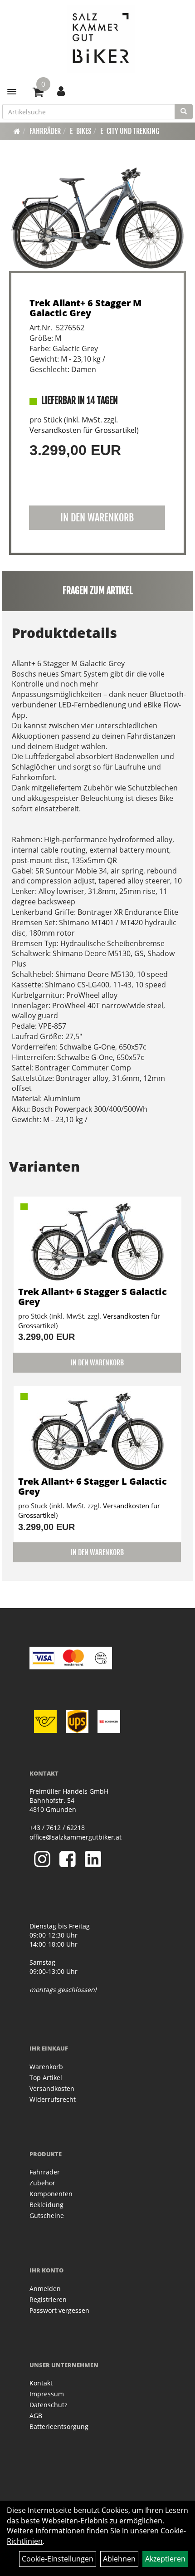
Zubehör (42, 2183)
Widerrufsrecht (53, 2099)
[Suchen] (184, 112)
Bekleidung (46, 2205)
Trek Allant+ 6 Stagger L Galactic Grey (93, 1486)
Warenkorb (46, 2067)
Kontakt (41, 2383)
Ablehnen (119, 2559)
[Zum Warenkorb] (38, 93)
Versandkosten (52, 2088)
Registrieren (48, 2299)
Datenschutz (49, 2405)
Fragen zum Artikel (98, 591)
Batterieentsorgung (59, 2426)
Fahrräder (45, 131)
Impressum (47, 2394)
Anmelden (45, 2289)
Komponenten (51, 2194)
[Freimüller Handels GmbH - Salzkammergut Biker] (101, 39)
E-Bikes (80, 131)
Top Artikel (46, 2078)
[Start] (17, 131)
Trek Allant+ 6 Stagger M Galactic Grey (85, 308)
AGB (36, 2416)
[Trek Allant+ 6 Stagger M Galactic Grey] (97, 218)
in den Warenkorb (97, 518)
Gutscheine (47, 2215)
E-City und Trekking (130, 131)
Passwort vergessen (59, 2310)
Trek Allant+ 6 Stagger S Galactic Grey (93, 1297)
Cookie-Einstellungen (58, 2559)
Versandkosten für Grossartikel (83, 430)
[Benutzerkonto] (61, 91)
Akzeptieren (165, 2559)
